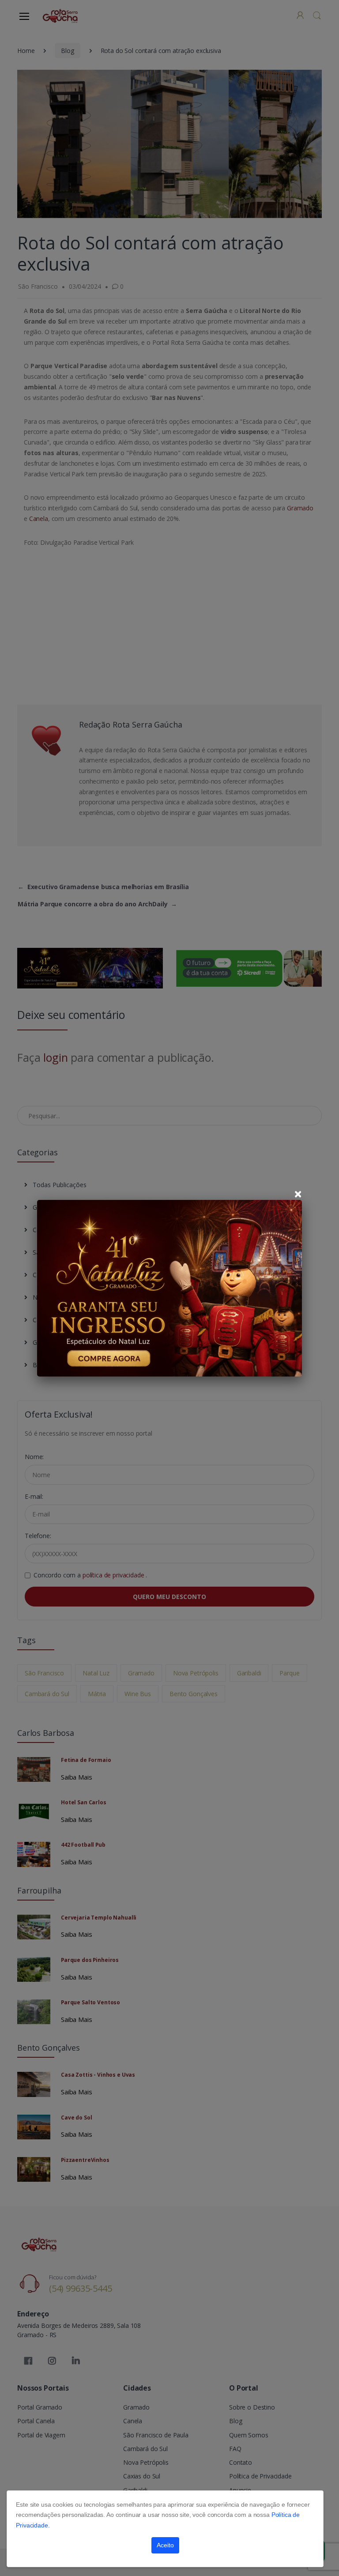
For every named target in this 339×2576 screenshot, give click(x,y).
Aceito (165, 2545)
